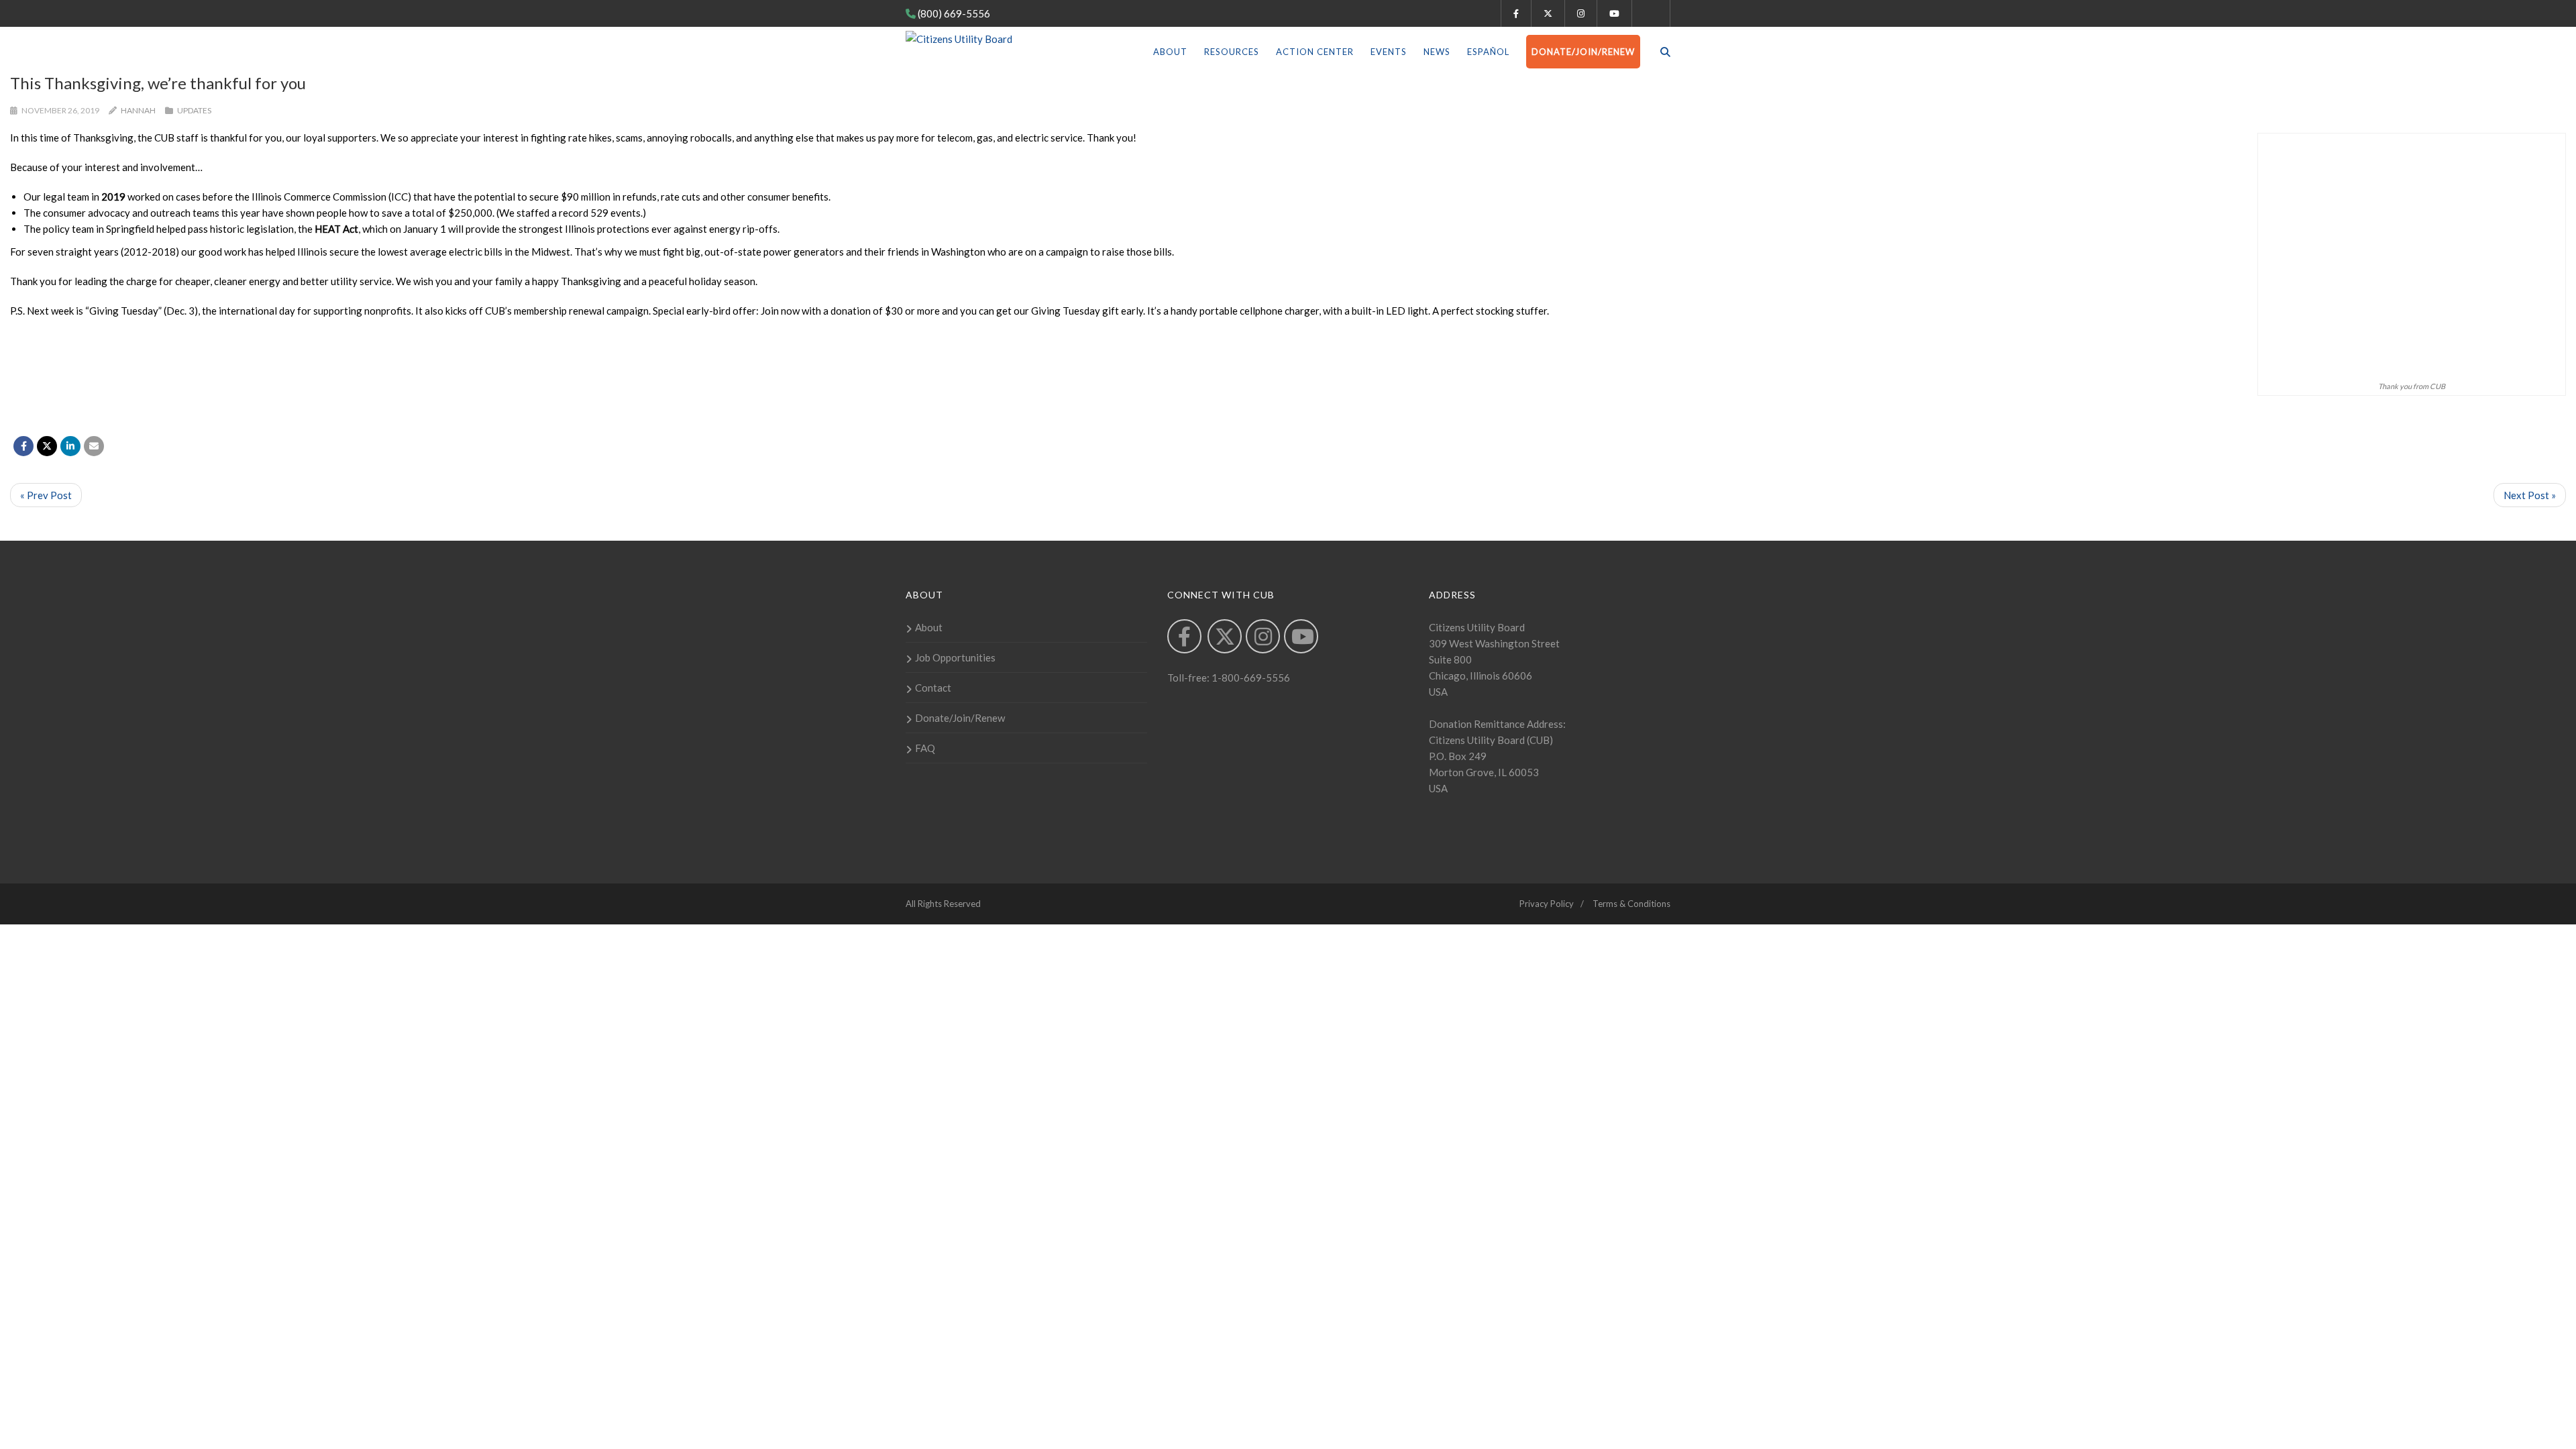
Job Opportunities (955, 657)
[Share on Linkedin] (70, 446)
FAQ (925, 748)
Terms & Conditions (1631, 904)
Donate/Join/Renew (1583, 52)
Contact (933, 688)
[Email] (94, 446)
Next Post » (2530, 495)
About (1170, 52)
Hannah (138, 110)
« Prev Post (46, 495)
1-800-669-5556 (1250, 678)
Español (1488, 52)
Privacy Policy (1547, 904)
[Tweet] (47, 446)
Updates (194, 110)
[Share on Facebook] (23, 446)
